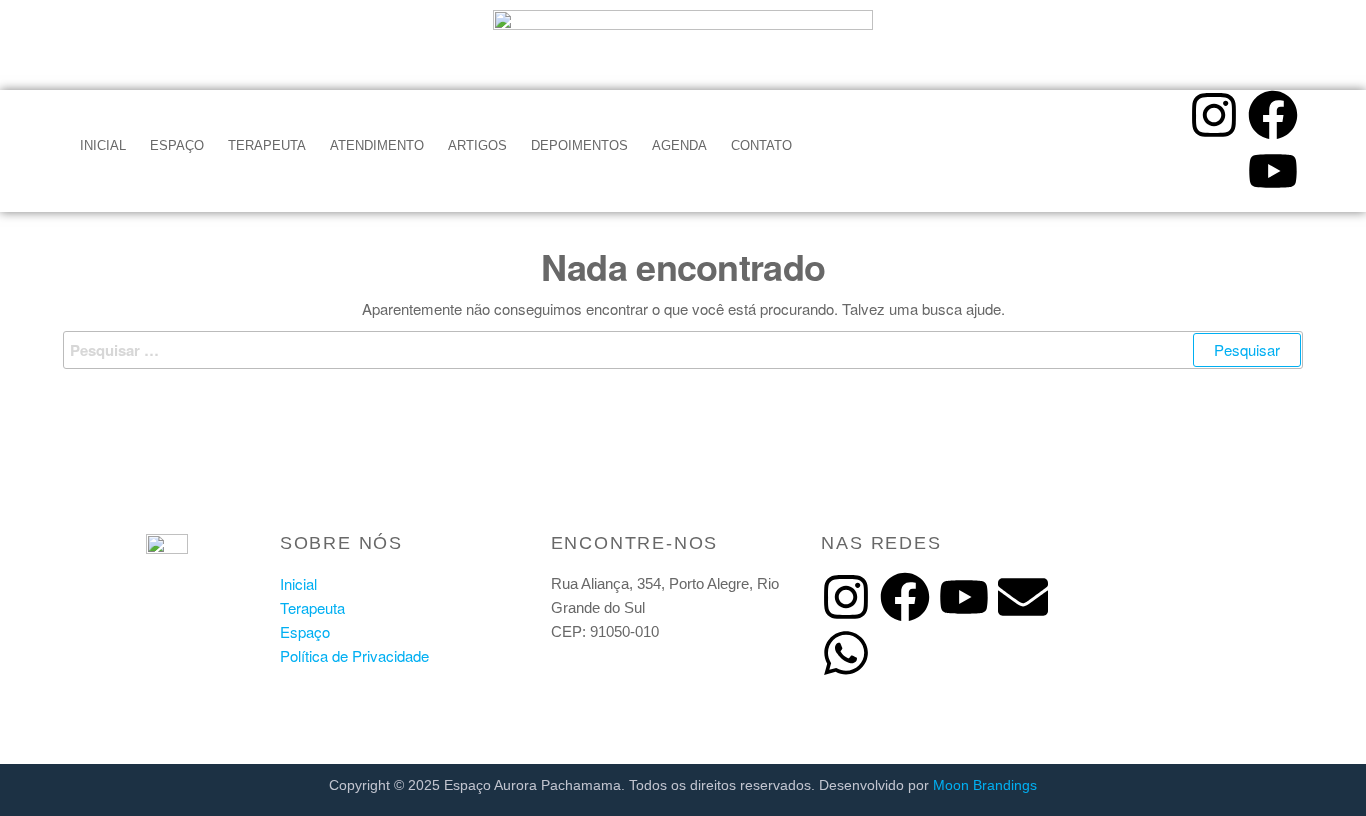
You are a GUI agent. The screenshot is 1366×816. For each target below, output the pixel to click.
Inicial (103, 145)
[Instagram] (1214, 115)
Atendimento (377, 145)
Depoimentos (579, 145)
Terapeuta (267, 145)
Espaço (177, 145)
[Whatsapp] (846, 653)
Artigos (477, 145)
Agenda (679, 145)
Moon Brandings (985, 785)
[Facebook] (1273, 115)
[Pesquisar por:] (683, 350)
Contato (761, 145)
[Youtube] (1273, 171)
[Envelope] (1023, 597)
